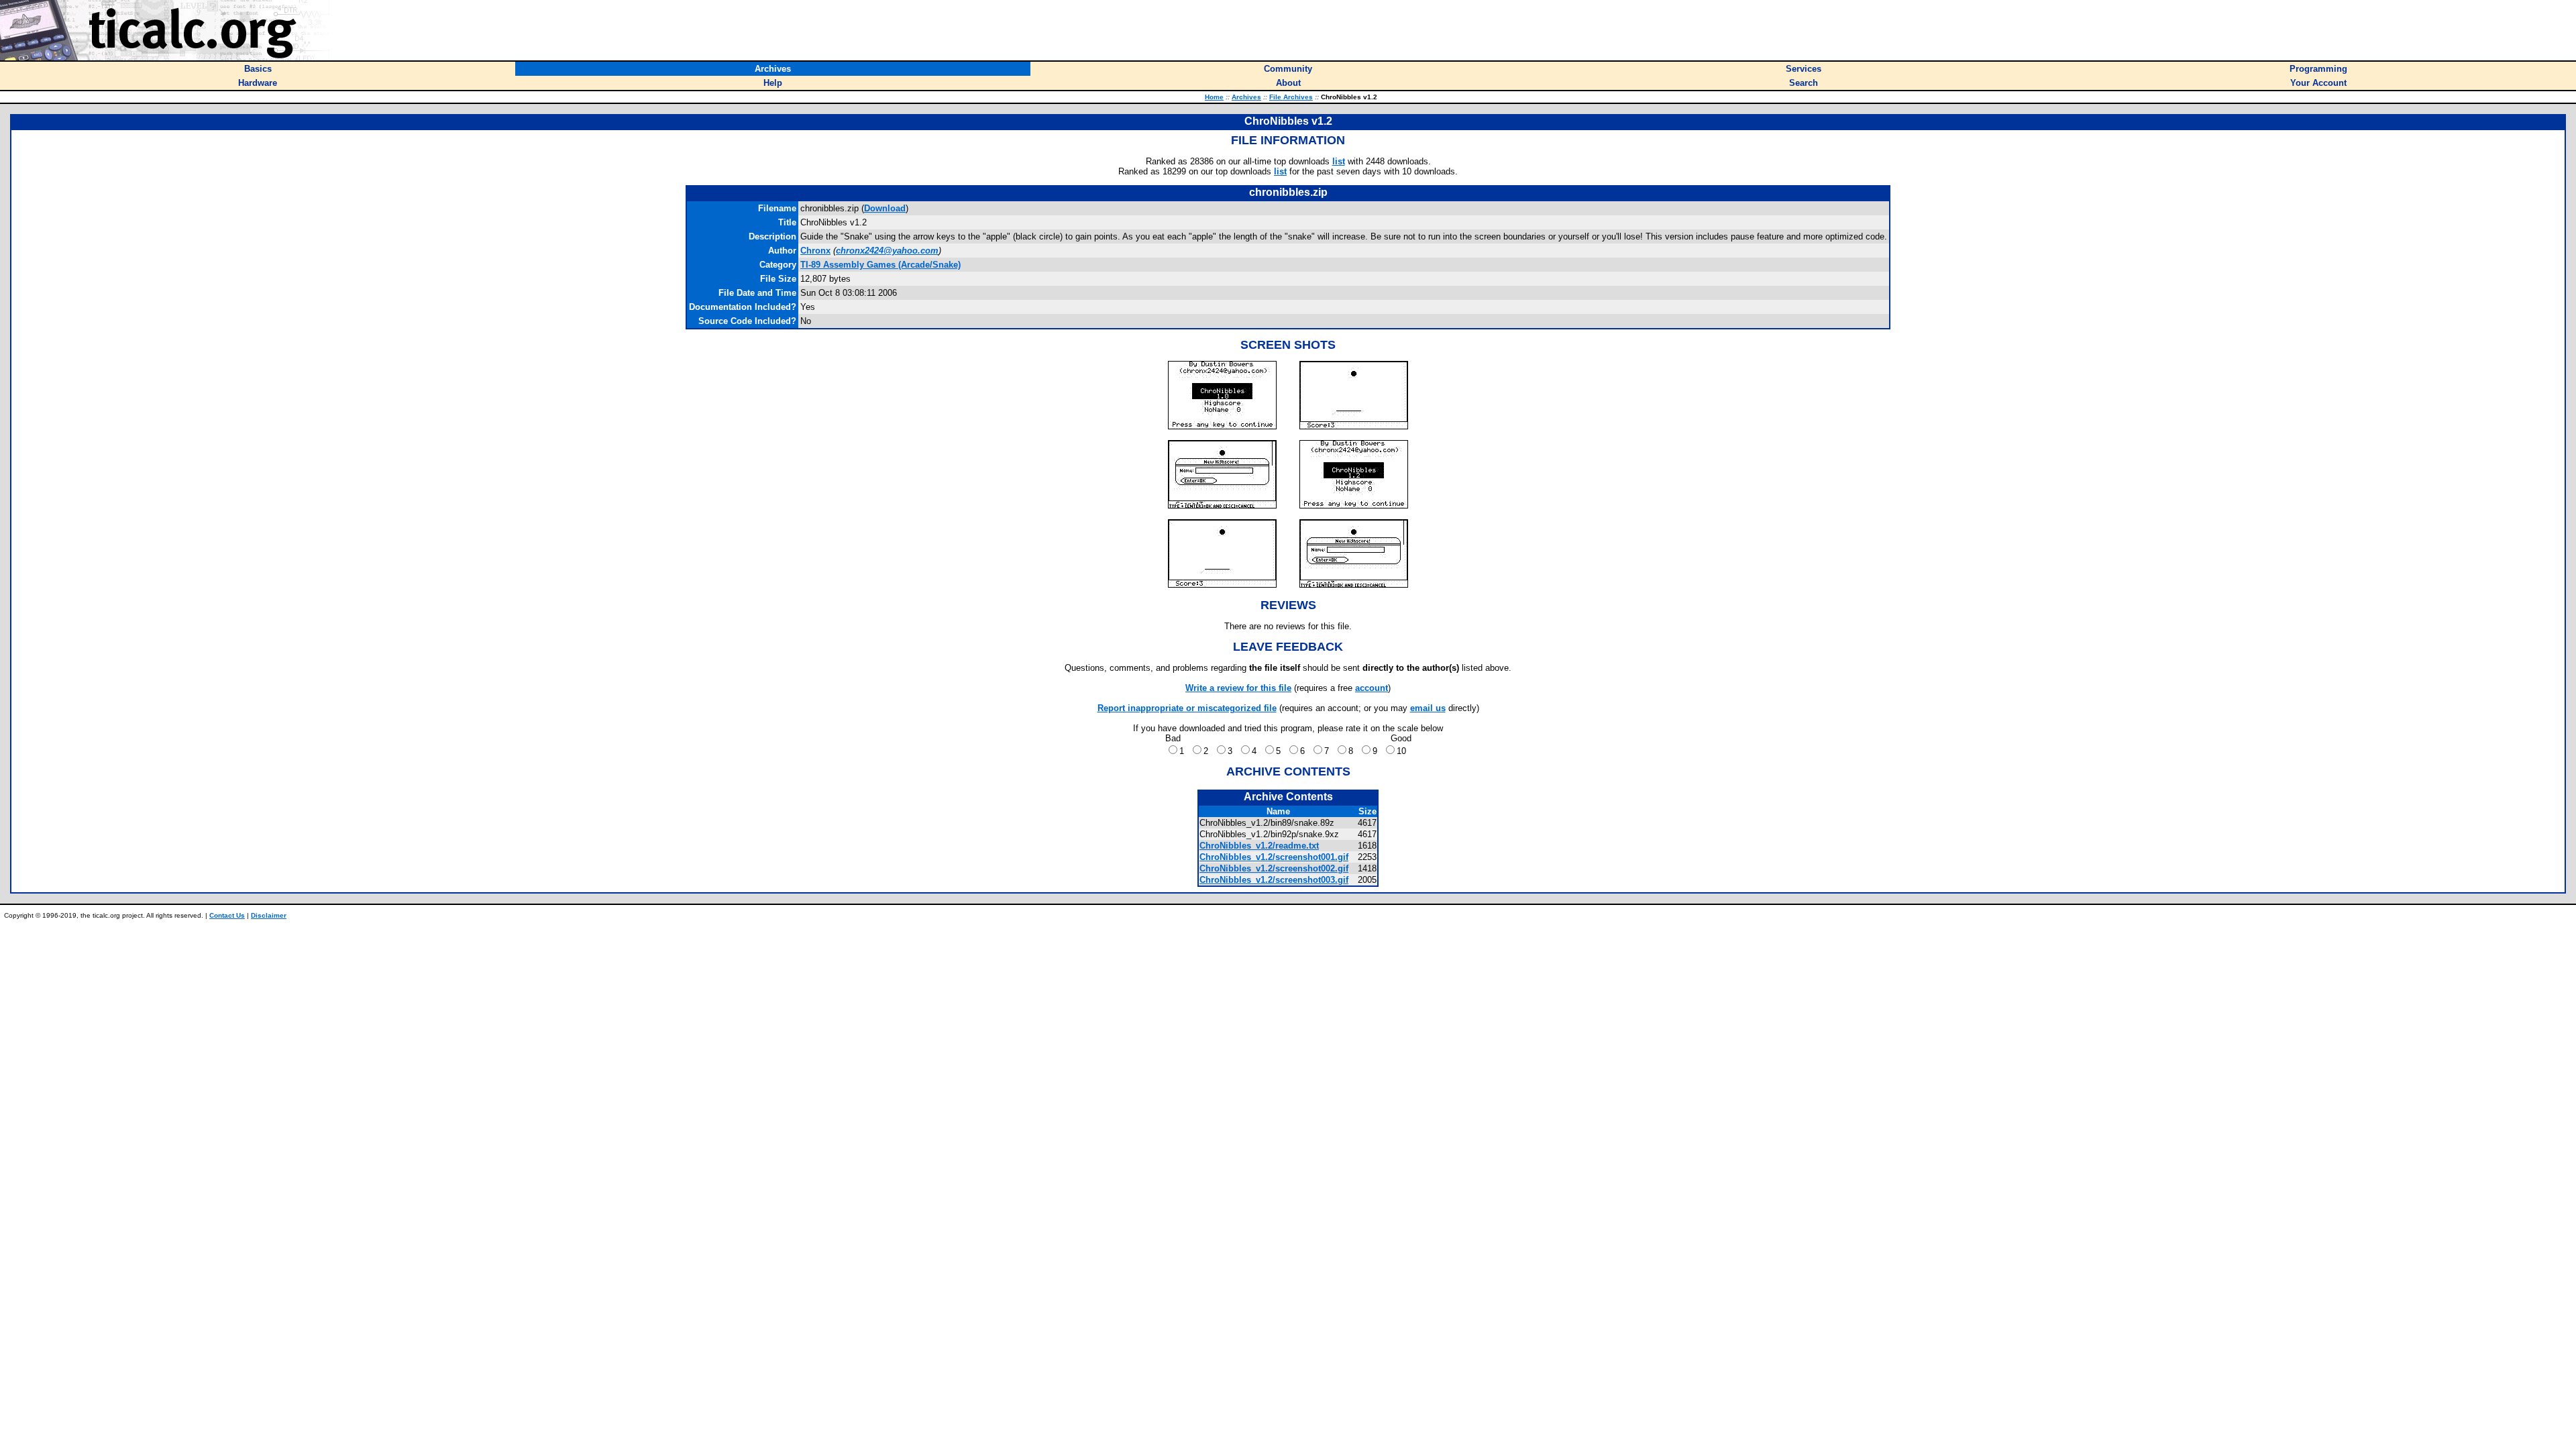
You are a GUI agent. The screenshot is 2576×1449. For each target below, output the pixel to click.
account (1372, 688)
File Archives (1291, 97)
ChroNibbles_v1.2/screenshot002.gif (1274, 868)
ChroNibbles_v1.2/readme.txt (1259, 846)
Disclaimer (269, 915)
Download (885, 208)
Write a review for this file (1238, 688)
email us (1428, 708)
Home (1214, 97)
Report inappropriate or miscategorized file (1187, 708)
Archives (1246, 97)
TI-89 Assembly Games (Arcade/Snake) (880, 265)
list (1339, 161)
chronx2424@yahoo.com (887, 251)
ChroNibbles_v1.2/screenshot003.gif (1274, 880)
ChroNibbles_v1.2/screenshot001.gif (1274, 857)
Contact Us (227, 915)
